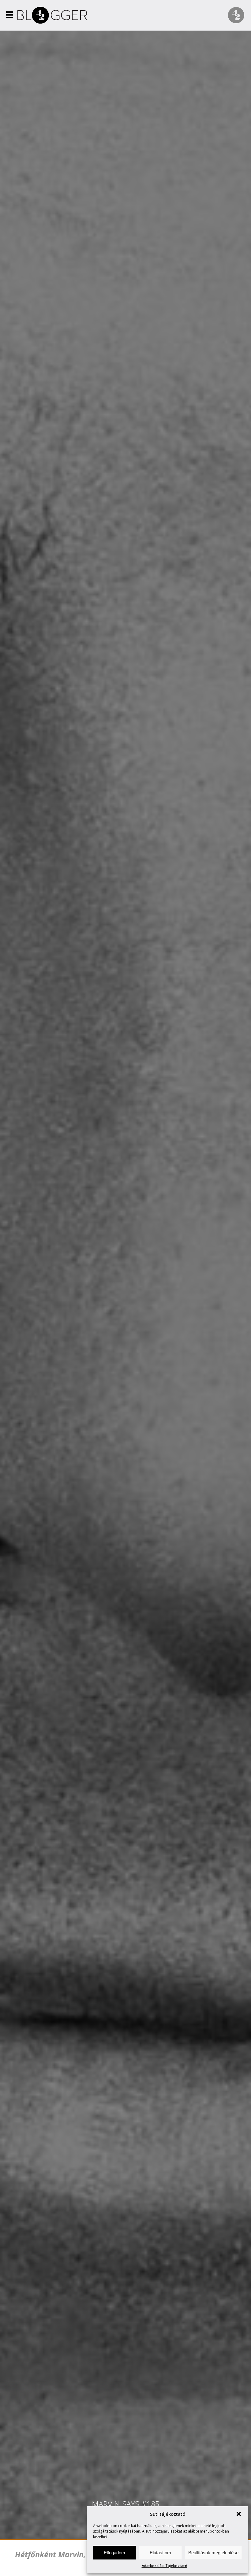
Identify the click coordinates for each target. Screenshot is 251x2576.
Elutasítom (160, 2553)
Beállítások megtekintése (213, 2553)
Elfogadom (114, 2553)
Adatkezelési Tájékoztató (165, 2566)
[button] (239, 2514)
